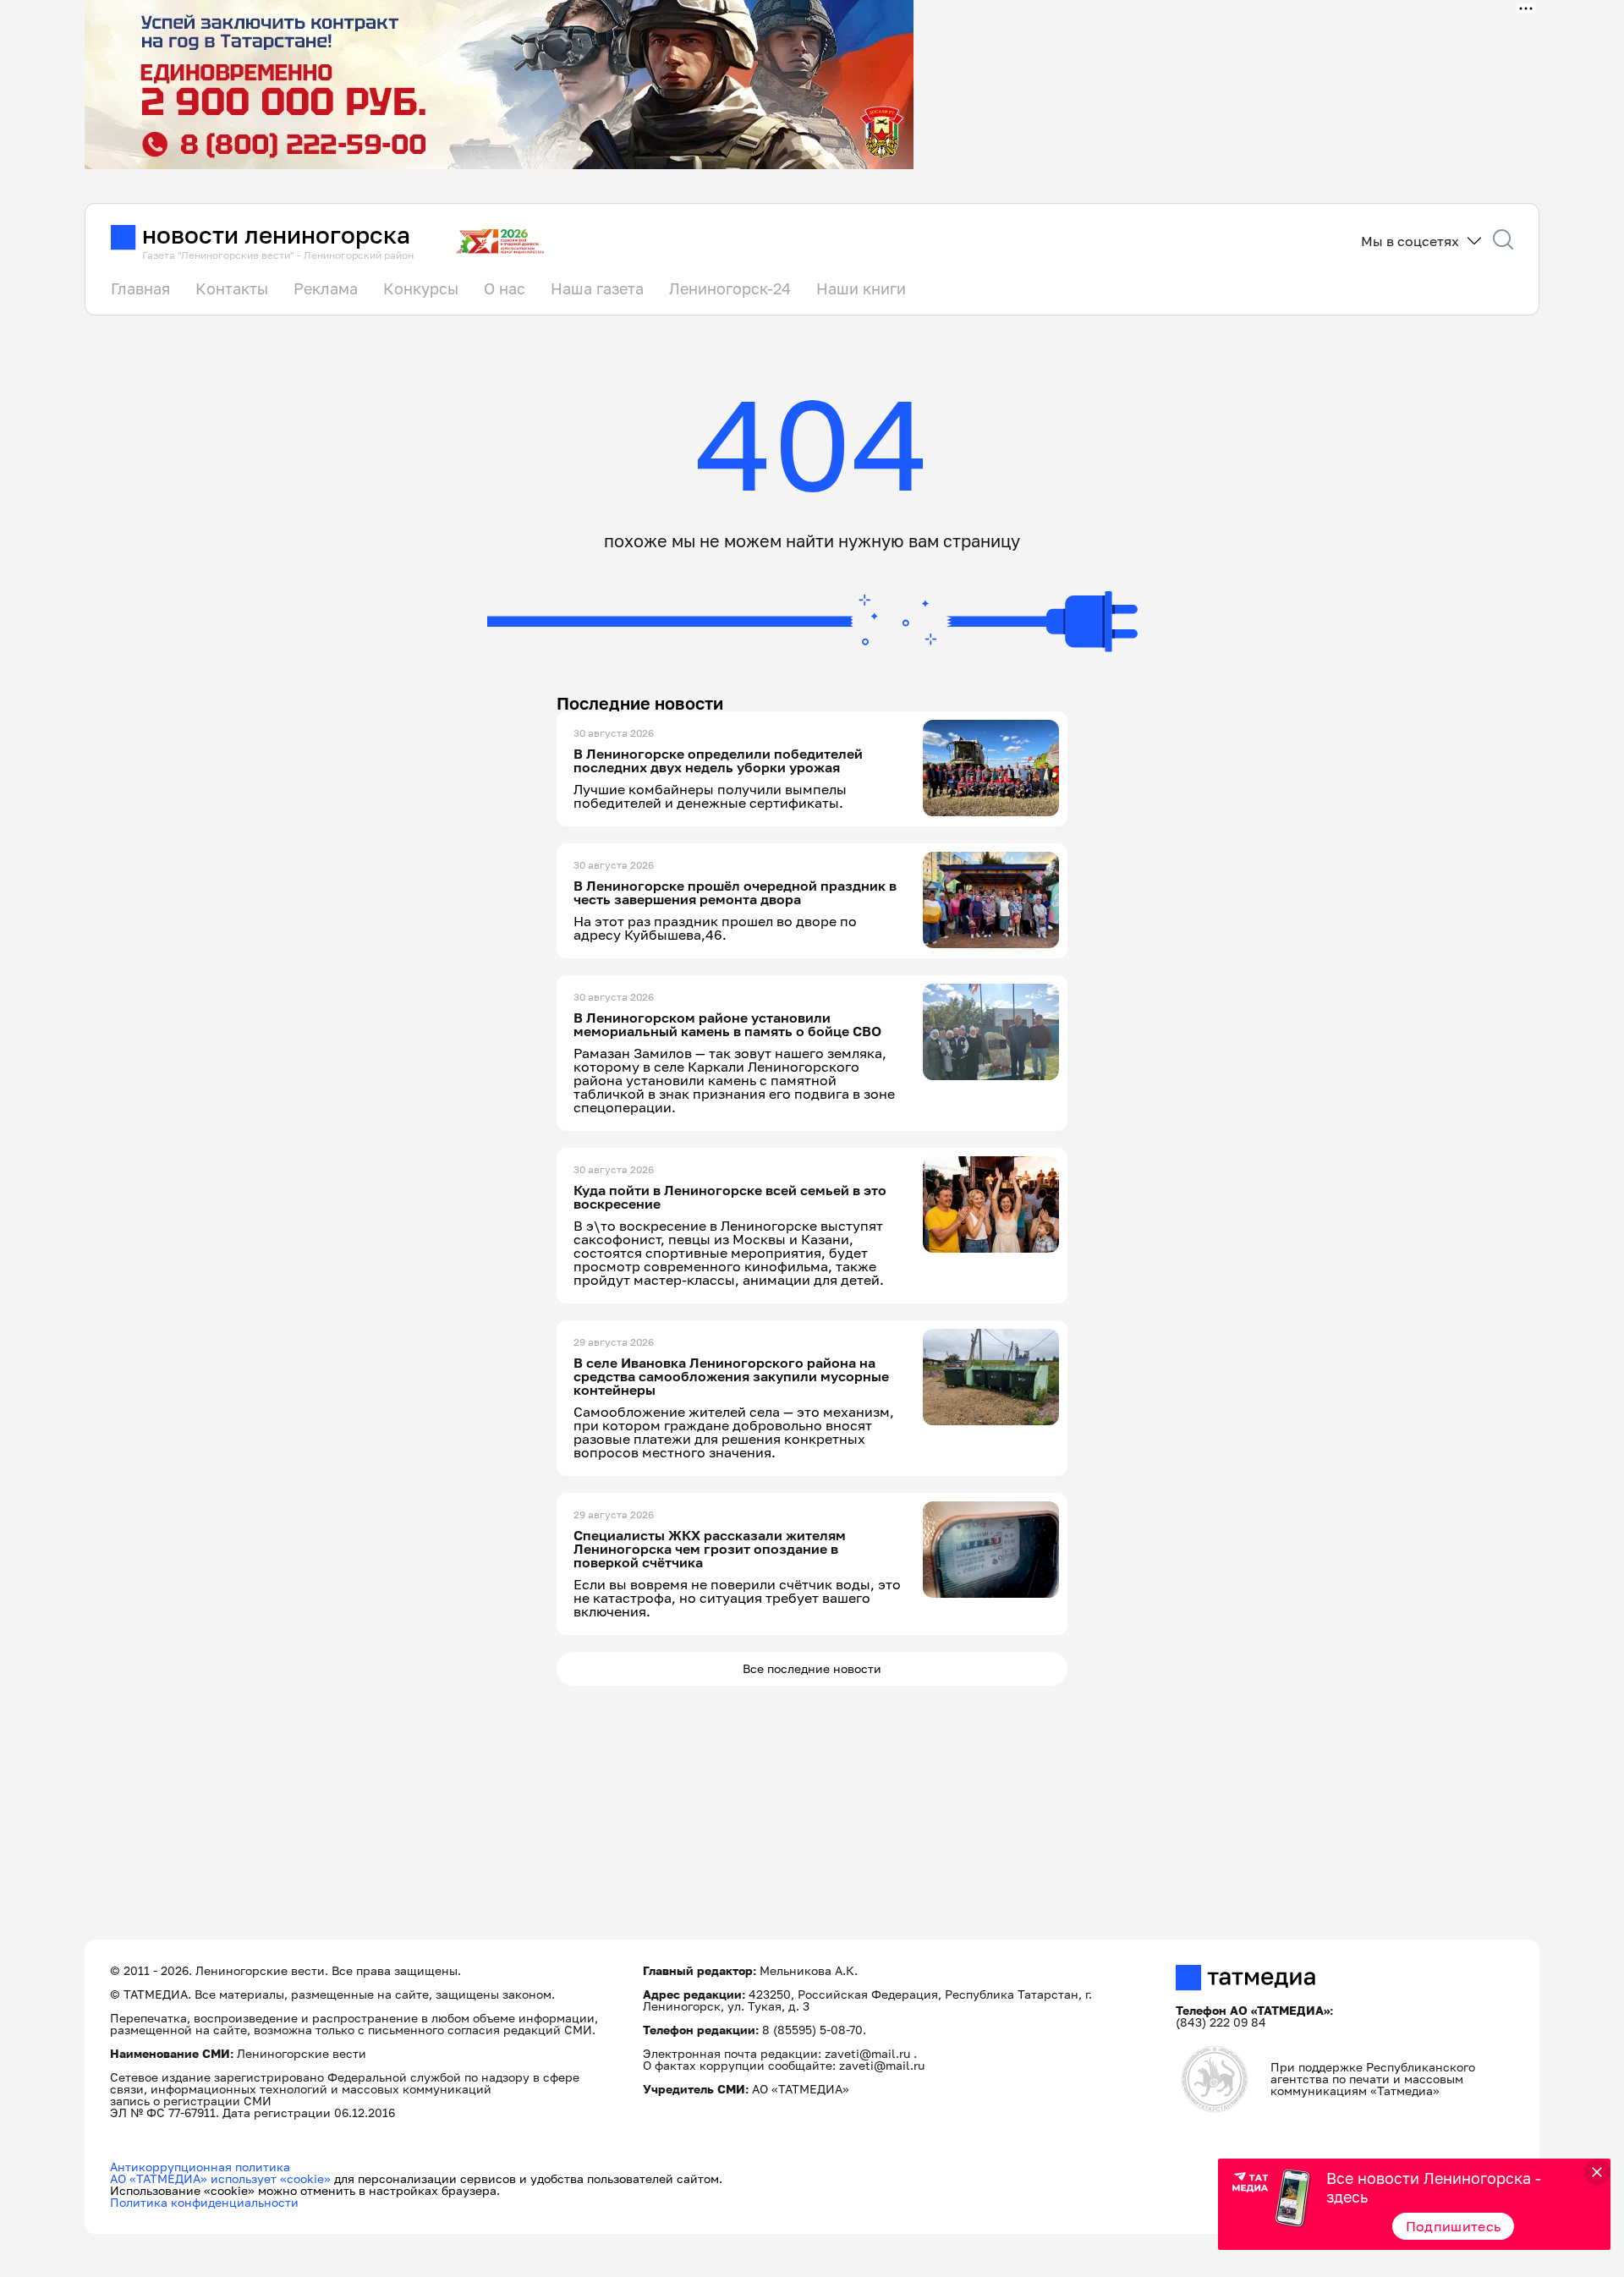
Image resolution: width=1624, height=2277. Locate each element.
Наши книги (861, 288)
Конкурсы (421, 288)
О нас (505, 288)
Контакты (232, 288)
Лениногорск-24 (730, 288)
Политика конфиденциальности (204, 2202)
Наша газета (597, 288)
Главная (140, 288)
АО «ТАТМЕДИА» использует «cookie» (220, 2178)
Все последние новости (812, 1668)
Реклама (326, 288)
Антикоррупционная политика (200, 2167)
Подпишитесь (1454, 2226)
